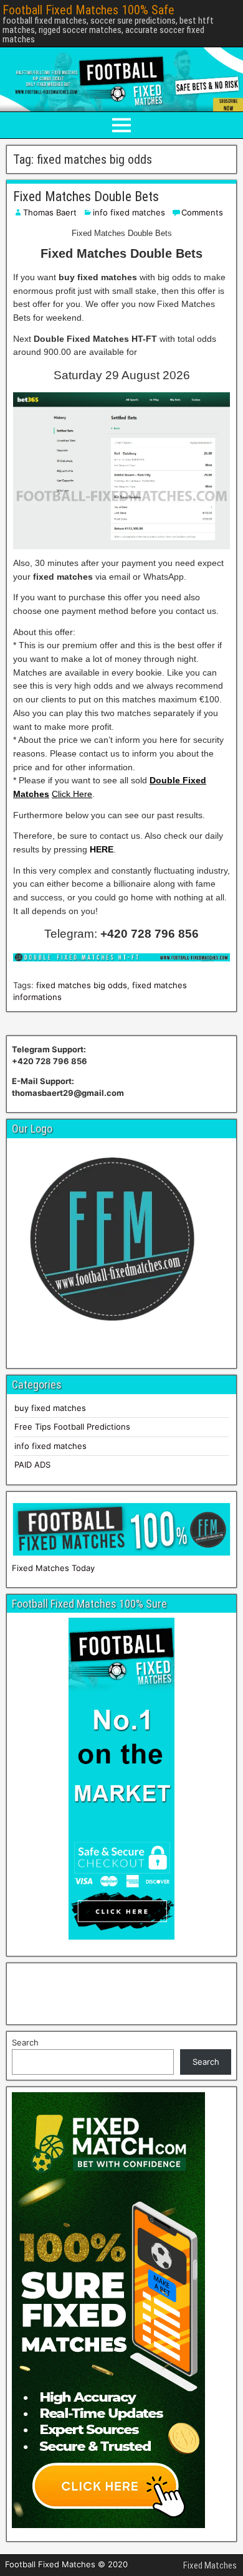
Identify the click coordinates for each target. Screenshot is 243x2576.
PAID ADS (32, 1465)
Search (25, 2042)
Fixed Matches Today (53, 1568)
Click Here (72, 794)
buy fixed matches (50, 1408)
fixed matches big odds (82, 985)
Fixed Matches (210, 2565)
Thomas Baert (50, 212)
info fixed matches (129, 212)
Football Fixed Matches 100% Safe (88, 10)
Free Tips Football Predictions (72, 1427)
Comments (202, 212)
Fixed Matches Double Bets (86, 196)
